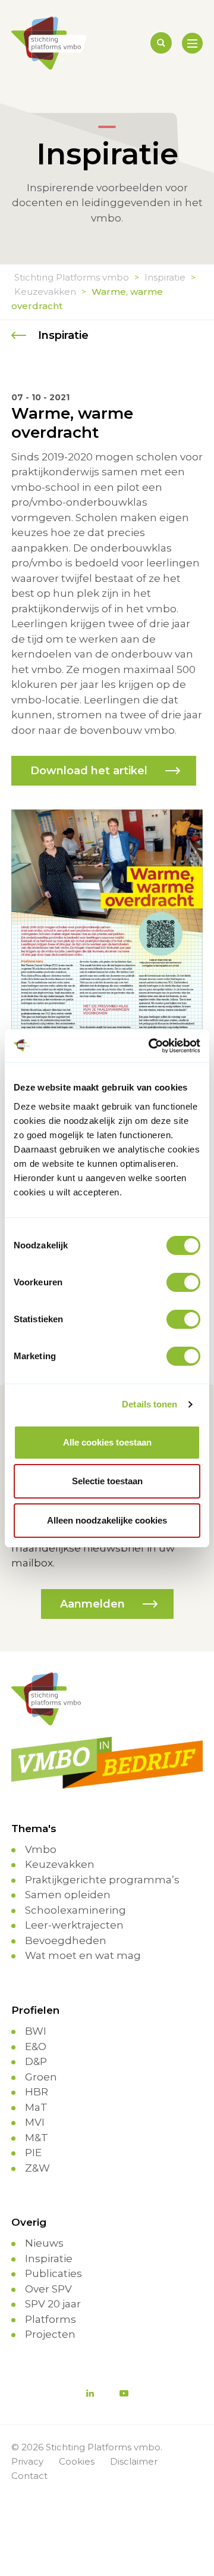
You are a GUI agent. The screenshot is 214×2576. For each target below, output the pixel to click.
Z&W (37, 2168)
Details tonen (150, 1404)
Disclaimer (134, 2461)
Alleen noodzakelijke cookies (107, 1520)
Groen (41, 2077)
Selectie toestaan (107, 1481)
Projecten (50, 2334)
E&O (36, 2047)
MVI (35, 2122)
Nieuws (44, 2243)
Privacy (27, 2461)
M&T (37, 2138)
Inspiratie (49, 2259)
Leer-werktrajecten (74, 1925)
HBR (37, 2092)
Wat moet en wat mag (83, 1955)
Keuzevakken (60, 1864)
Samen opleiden (68, 1895)
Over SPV (48, 2289)
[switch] (183, 1282)
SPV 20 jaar (53, 2304)
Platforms (51, 2319)
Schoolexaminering (75, 1910)
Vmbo (41, 1849)
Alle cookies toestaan (107, 1442)
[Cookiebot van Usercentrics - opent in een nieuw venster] (151, 1046)
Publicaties (53, 2273)
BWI (36, 2031)
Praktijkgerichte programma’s (102, 1880)
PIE (33, 2153)
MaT (36, 2107)
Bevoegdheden (66, 1940)
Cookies (77, 2461)
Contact (29, 2476)
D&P (36, 2061)
